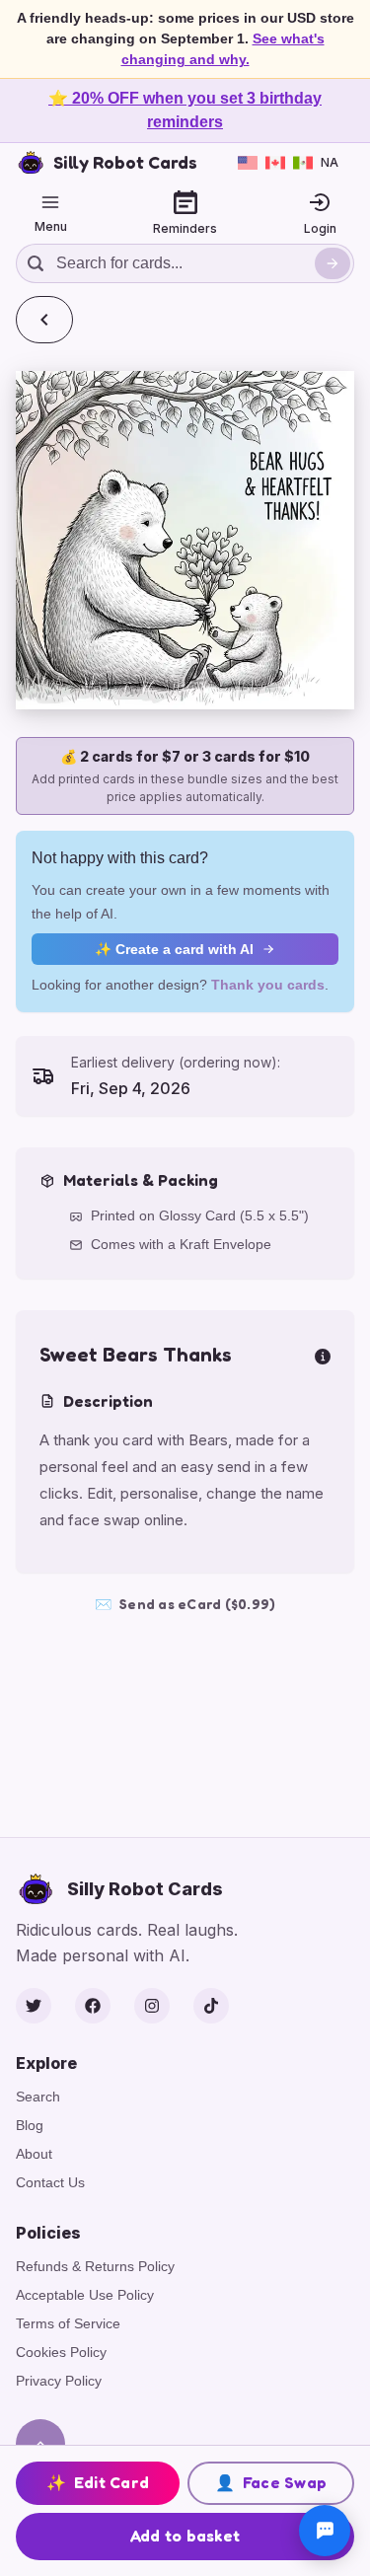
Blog (30, 2125)
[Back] (44, 320)
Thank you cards (268, 985)
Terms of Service (68, 2323)
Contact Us (50, 2182)
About (34, 2154)
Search (38, 2097)
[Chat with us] (325, 2531)
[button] (185, 540)
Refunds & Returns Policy (95, 2266)
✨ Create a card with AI (174, 949)
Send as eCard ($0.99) (185, 1604)
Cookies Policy (61, 2352)
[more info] (323, 1355)
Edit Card (98, 2482)
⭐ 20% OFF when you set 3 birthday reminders (185, 110)
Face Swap (271, 2482)
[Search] (333, 263)
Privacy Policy (59, 2381)
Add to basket (185, 2536)
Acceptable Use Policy (85, 2295)
